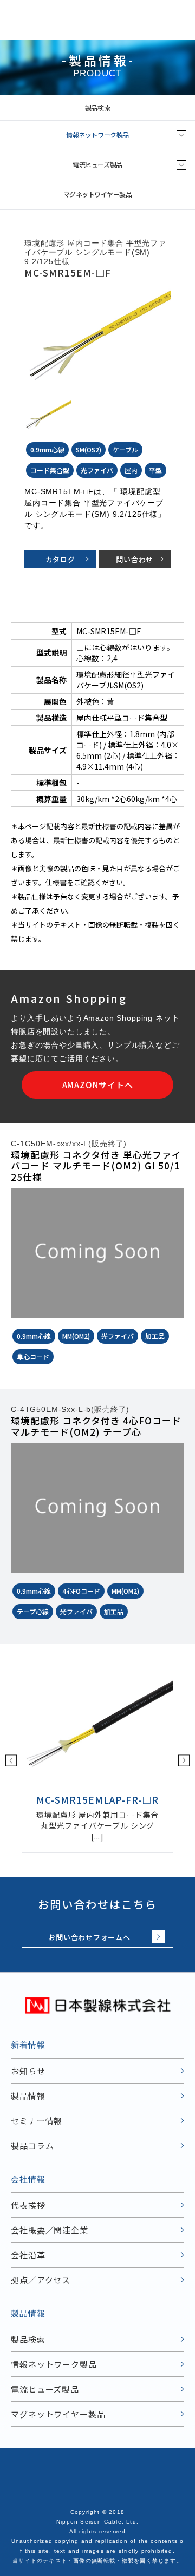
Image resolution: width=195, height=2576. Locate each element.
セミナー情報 (37, 2121)
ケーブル (125, 449)
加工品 (155, 1336)
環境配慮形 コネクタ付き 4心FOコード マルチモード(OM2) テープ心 (96, 1426)
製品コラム (32, 2145)
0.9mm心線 (47, 449)
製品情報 (28, 2096)
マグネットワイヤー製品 (98, 194)
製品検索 (97, 107)
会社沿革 (28, 2255)
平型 (155, 470)
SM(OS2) (89, 449)
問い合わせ (135, 559)
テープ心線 (33, 1611)
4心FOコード (81, 1591)
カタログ (60, 559)
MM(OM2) (76, 1336)
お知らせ (28, 2071)
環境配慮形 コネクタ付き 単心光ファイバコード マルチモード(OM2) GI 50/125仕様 (96, 1166)
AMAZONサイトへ (98, 1085)
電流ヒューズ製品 (97, 164)
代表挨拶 (28, 2205)
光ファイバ (97, 470)
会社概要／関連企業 (50, 2230)
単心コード (33, 1356)
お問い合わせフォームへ (89, 1937)
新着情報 (28, 2045)
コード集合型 (50, 470)
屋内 (131, 470)
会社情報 (28, 2179)
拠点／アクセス (41, 2280)
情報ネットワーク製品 (97, 134)
